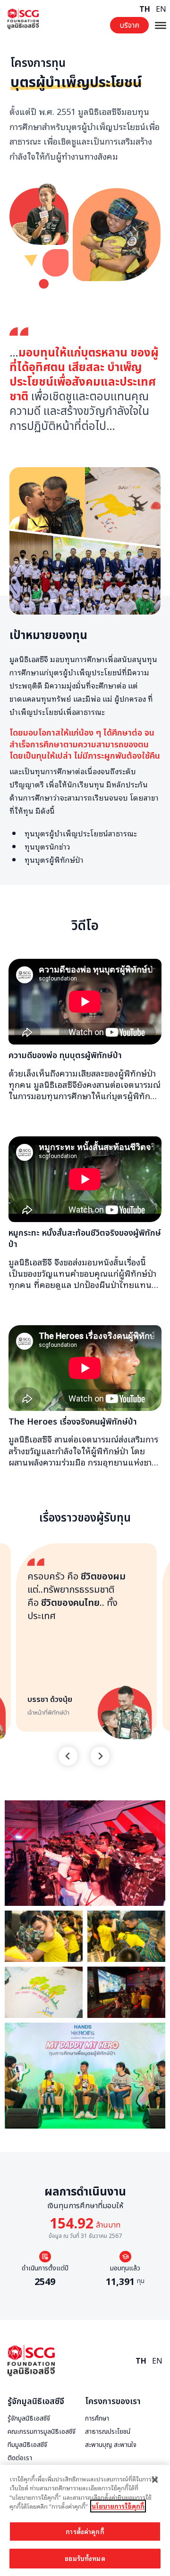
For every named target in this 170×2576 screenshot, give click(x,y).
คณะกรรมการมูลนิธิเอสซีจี (42, 2432)
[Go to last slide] (68, 1756)
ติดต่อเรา (20, 2458)
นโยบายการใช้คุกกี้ (118, 2506)
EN (161, 9)
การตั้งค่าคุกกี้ (85, 2531)
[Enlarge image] (153, 1813)
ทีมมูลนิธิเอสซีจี (27, 2445)
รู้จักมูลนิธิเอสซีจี (36, 2402)
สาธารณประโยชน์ (108, 2432)
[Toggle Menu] (161, 25)
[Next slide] (100, 1756)
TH (145, 9)
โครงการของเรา (113, 2402)
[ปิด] (155, 2480)
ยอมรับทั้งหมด (85, 2558)
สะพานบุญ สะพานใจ (111, 2445)
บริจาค (129, 25)
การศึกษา (97, 2419)
